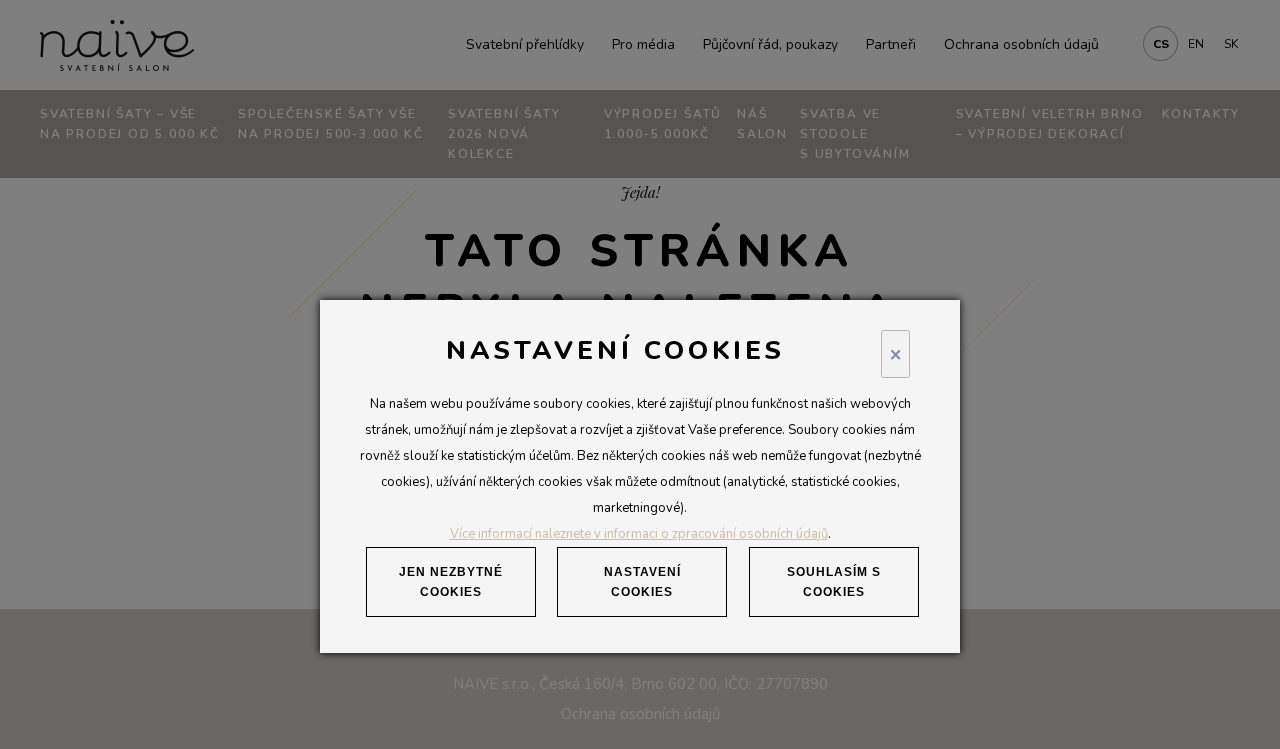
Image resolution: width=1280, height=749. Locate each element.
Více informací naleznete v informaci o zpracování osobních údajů (639, 534)
